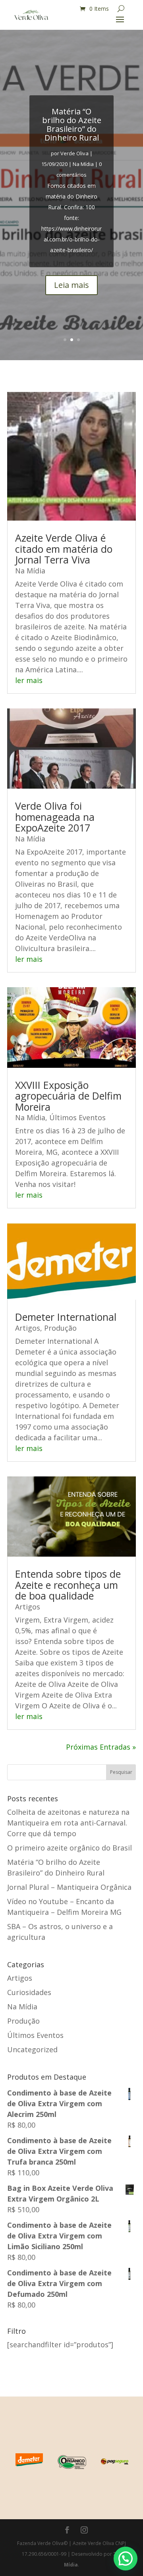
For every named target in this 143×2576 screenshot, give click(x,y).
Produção (60, 1328)
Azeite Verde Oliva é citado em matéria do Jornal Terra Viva (64, 549)
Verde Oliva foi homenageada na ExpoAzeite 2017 (55, 817)
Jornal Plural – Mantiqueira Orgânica (69, 1887)
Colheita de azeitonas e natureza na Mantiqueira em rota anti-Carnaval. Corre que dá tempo (68, 1823)
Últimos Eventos (77, 1117)
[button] (126, 2559)
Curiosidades (29, 1992)
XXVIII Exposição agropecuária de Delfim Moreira (68, 1096)
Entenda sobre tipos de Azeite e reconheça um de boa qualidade (68, 1585)
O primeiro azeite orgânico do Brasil (70, 1848)
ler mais (29, 680)
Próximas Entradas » (101, 1747)
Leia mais (71, 285)
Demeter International (66, 1317)
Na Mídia (83, 164)
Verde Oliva (74, 153)
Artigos (28, 1328)
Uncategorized (32, 2049)
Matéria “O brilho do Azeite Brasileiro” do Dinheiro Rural (72, 124)
